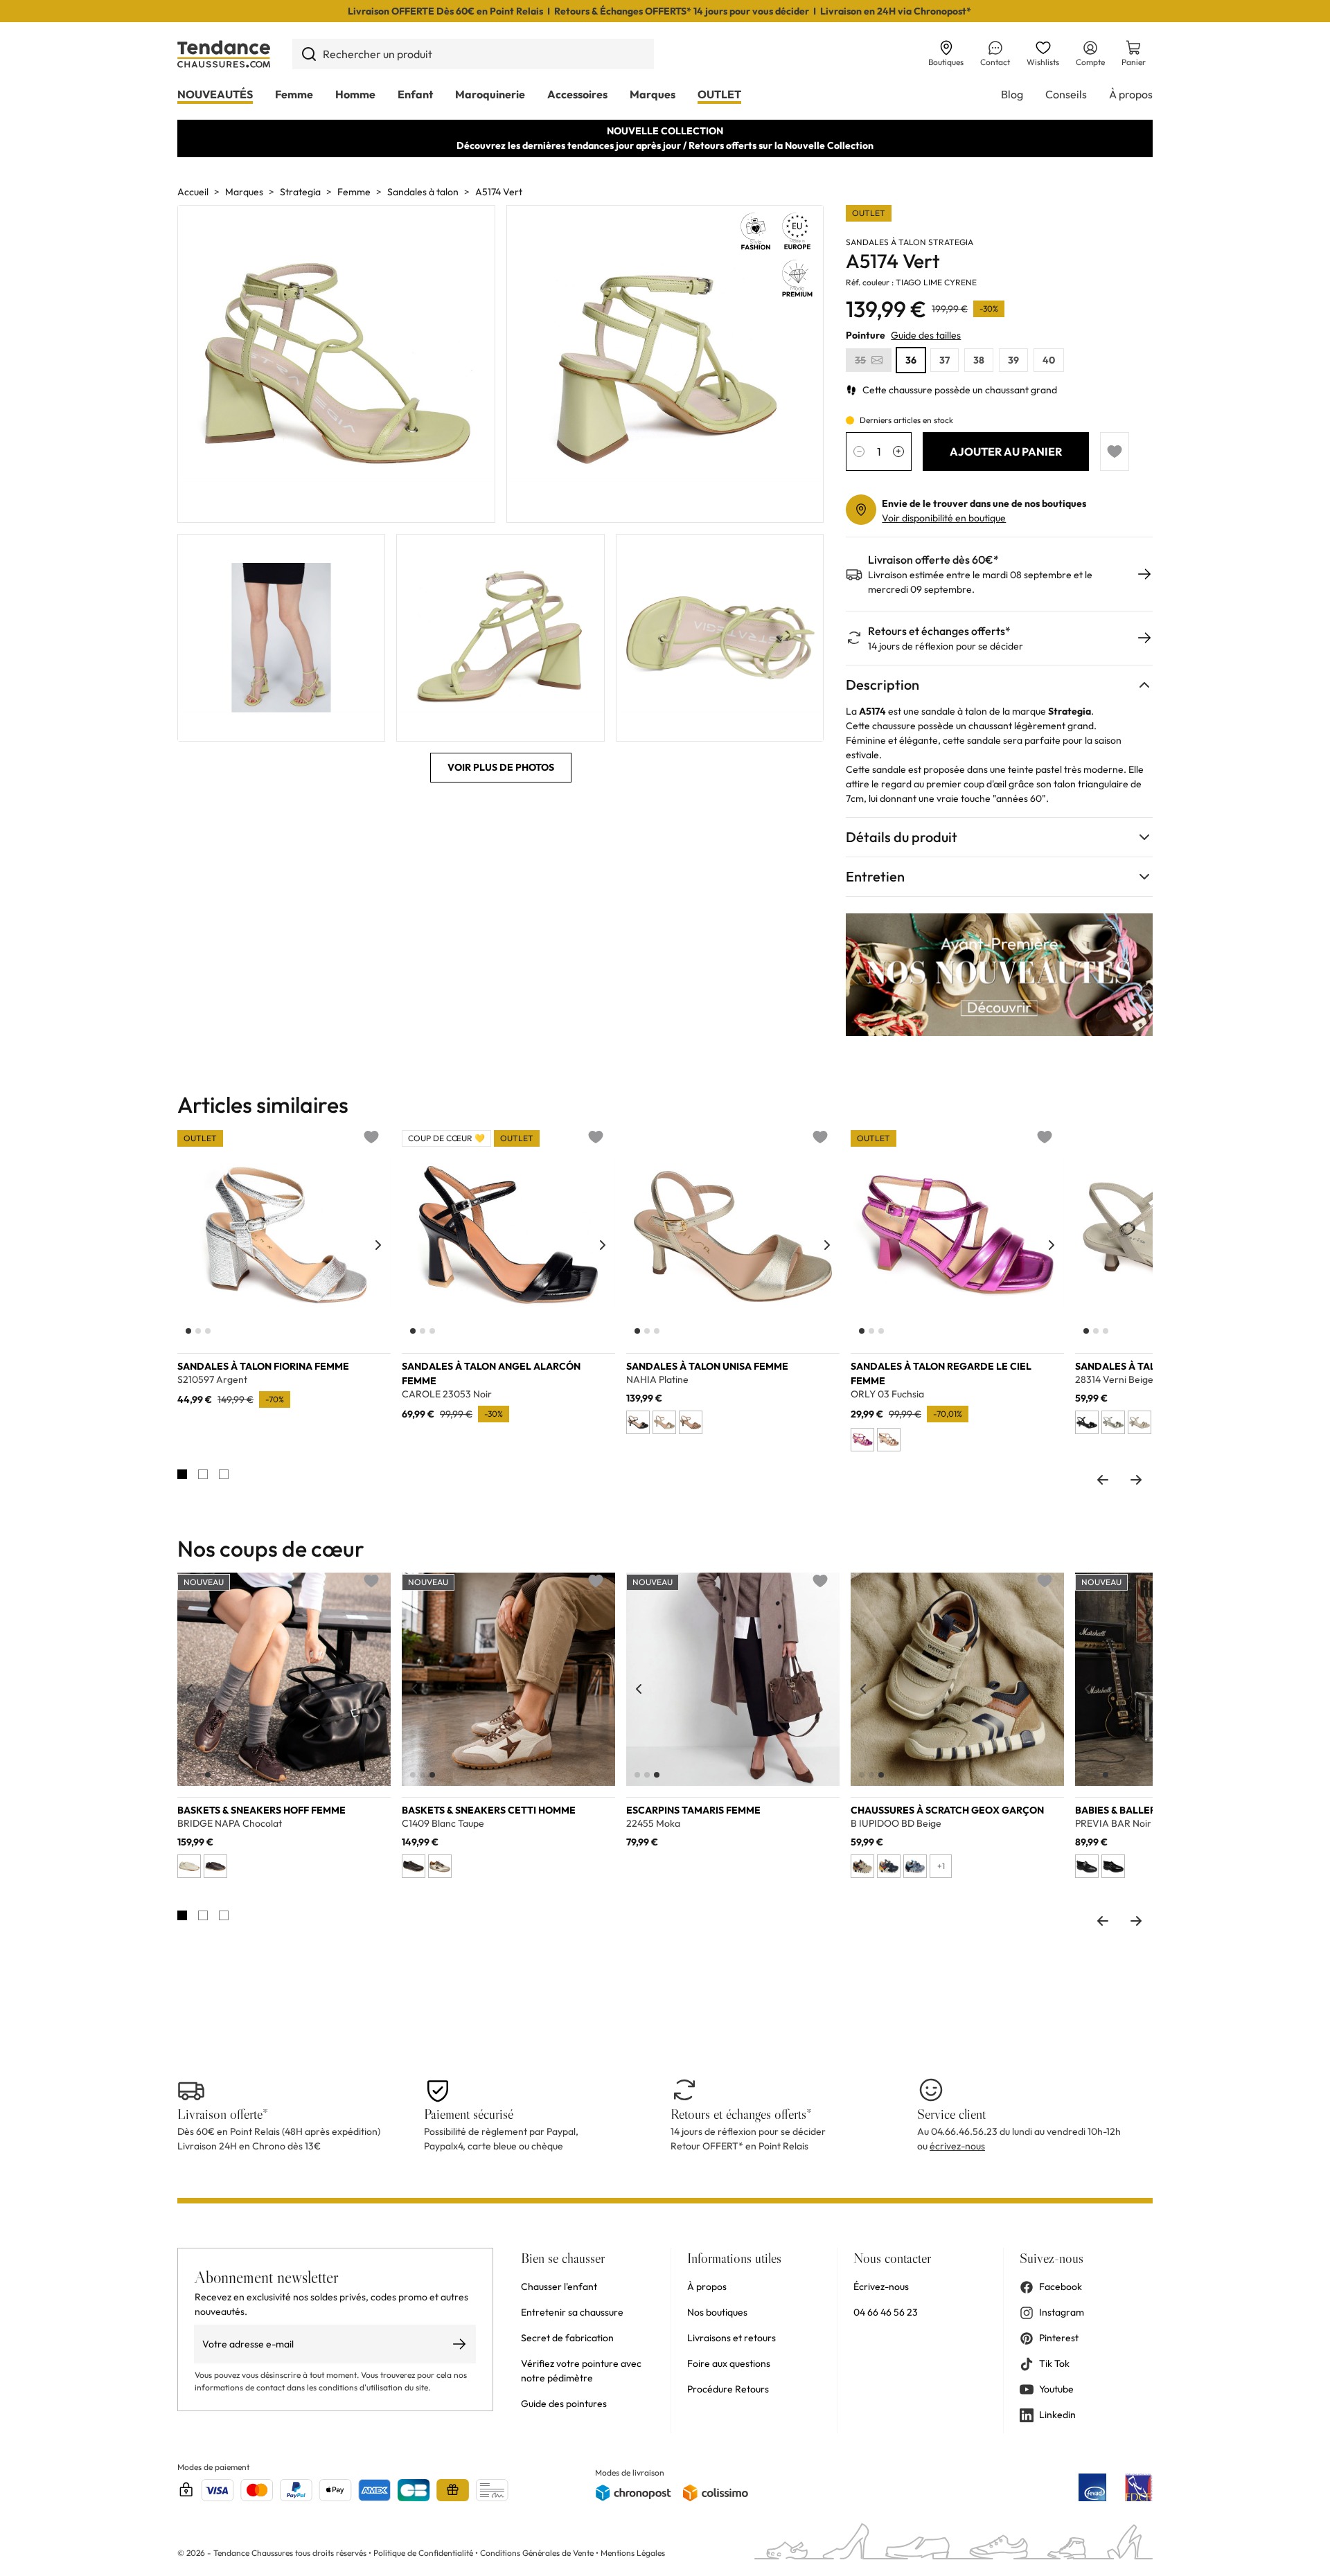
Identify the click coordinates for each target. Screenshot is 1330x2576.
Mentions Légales (633, 2553)
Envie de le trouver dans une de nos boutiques (984, 503)
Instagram (1062, 2312)
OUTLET (719, 94)
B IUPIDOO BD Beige (896, 1824)
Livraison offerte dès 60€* (933, 560)
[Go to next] (1136, 1480)
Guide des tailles (926, 335)
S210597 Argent (212, 1380)
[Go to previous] (1103, 1480)
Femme (294, 94)
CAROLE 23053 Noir (447, 1394)
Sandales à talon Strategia (910, 242)
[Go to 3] (224, 1474)
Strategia (300, 192)
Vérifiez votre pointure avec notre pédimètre (581, 2371)
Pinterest (1059, 2338)
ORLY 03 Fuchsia (887, 1394)
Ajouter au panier (1006, 451)
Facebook (1061, 2287)
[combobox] (473, 54)
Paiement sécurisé (469, 2114)
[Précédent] (190, 1245)
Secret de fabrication (567, 2338)
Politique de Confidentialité (424, 2553)
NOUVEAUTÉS (215, 94)
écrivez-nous (957, 2146)
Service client (951, 2114)
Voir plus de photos (501, 767)
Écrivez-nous (881, 2287)
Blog (1012, 94)
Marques (653, 94)
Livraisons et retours (731, 2338)
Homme (355, 94)
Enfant (415, 94)
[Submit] (309, 54)
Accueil (193, 192)
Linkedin (1057, 2415)
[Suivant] (378, 1245)
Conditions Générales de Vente (537, 2553)
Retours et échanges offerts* (939, 631)
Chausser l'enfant (559, 2287)
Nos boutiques (717, 2312)
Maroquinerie (490, 94)
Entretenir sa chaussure (572, 2312)
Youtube (1056, 2389)
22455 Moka (653, 1824)
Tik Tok (1054, 2363)
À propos (1131, 94)
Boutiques (946, 62)
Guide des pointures (564, 2404)
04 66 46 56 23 (886, 2312)
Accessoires (577, 94)
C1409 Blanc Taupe (443, 1824)
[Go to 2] (203, 1474)
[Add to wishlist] (1115, 451)
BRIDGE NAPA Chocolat (230, 1824)
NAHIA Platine (657, 1380)
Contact (995, 62)
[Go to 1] (182, 1474)
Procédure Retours (728, 2389)
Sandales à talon (423, 192)
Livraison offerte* (223, 2114)
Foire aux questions (729, 2363)
